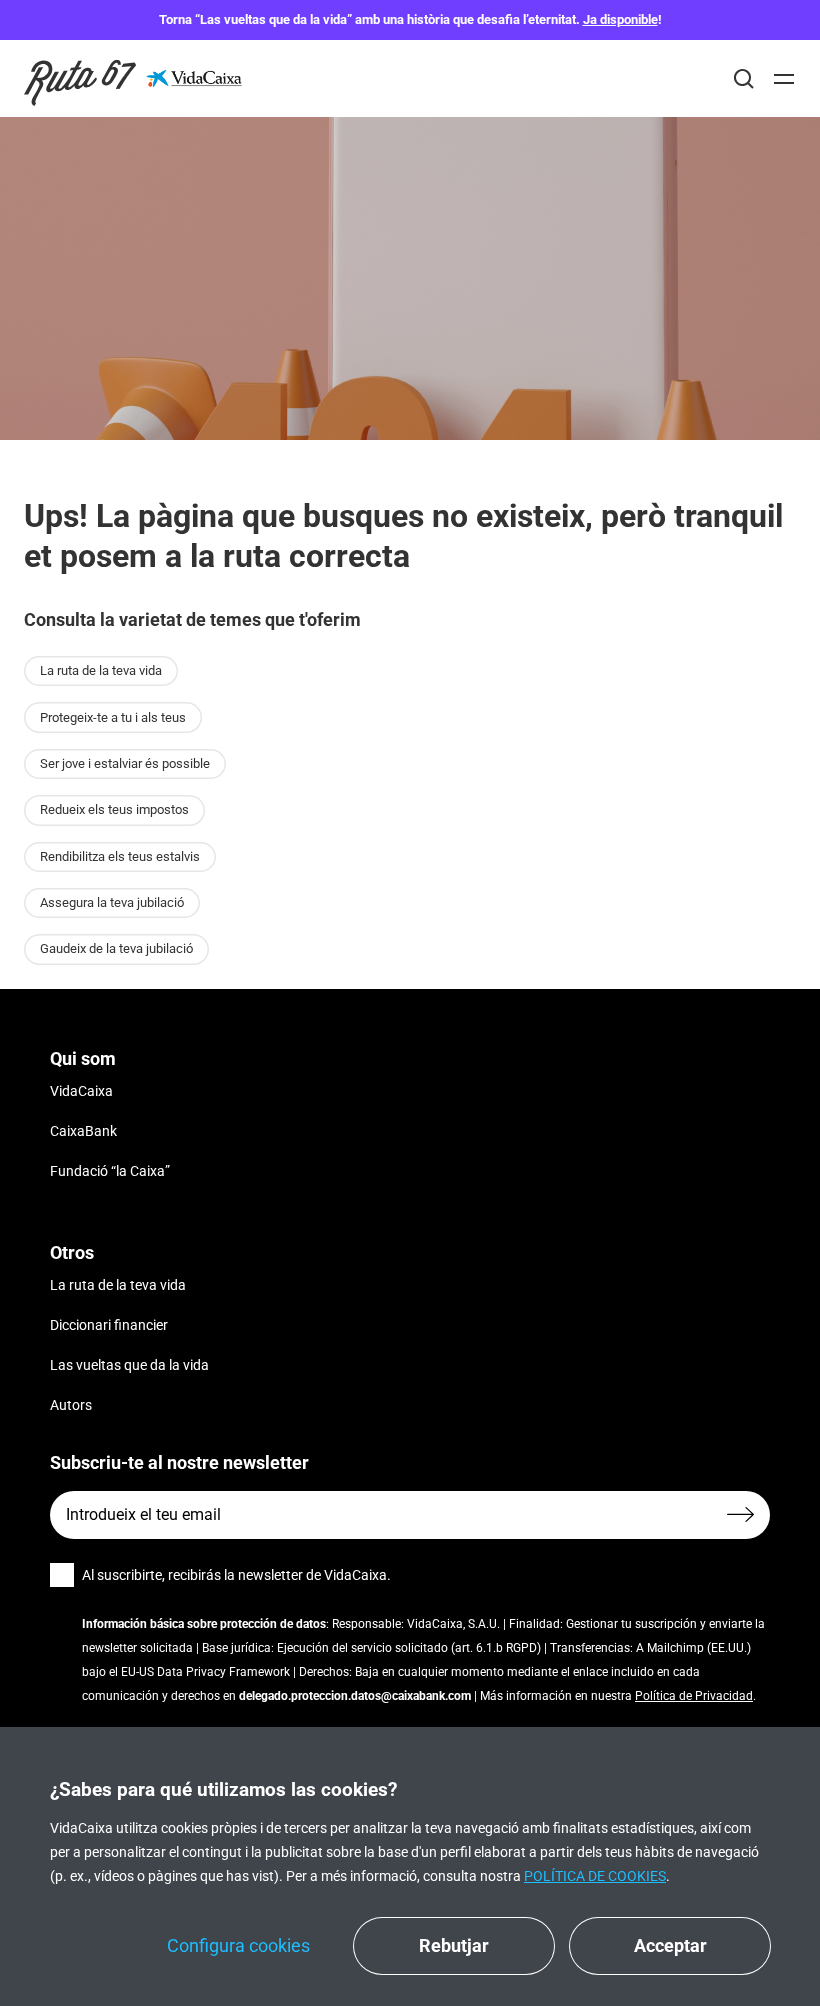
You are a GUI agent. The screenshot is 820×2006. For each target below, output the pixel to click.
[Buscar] (744, 79)
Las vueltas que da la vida (129, 1365)
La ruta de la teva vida (101, 670)
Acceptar (670, 1945)
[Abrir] (784, 79)
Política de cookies (595, 1876)
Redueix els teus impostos (114, 809)
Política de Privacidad (694, 1696)
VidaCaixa (81, 1091)
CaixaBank (83, 1131)
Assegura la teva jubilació (112, 902)
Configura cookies (238, 1945)
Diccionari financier (109, 1325)
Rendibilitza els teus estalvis (120, 856)
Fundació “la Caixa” (110, 1171)
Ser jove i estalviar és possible (125, 763)
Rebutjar (454, 1945)
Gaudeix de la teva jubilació (116, 948)
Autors (71, 1405)
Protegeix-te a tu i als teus (113, 717)
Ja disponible (620, 19)
